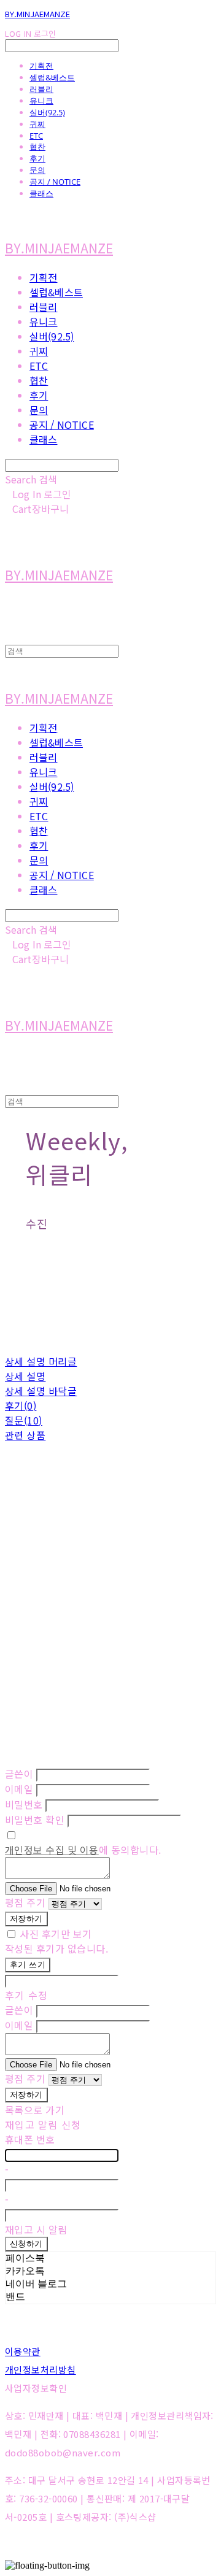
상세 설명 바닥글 (41, 1391)
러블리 (41, 89)
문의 (37, 170)
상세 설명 (25, 1376)
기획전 (41, 66)
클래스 (41, 193)
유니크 (41, 101)
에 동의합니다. (83, 1850)
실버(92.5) (47, 112)
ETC (36, 136)
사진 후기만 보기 (56, 1934)
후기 (37, 158)
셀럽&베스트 (52, 77)
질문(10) (24, 1420)
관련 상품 (25, 1435)
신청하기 (26, 2244)
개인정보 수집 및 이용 (52, 1850)
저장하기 (26, 1919)
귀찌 (37, 124)
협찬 (37, 147)
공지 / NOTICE (55, 182)
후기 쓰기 (28, 1965)
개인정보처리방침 (41, 2370)
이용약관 (23, 2351)
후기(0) (21, 1405)
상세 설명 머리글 (41, 1361)
